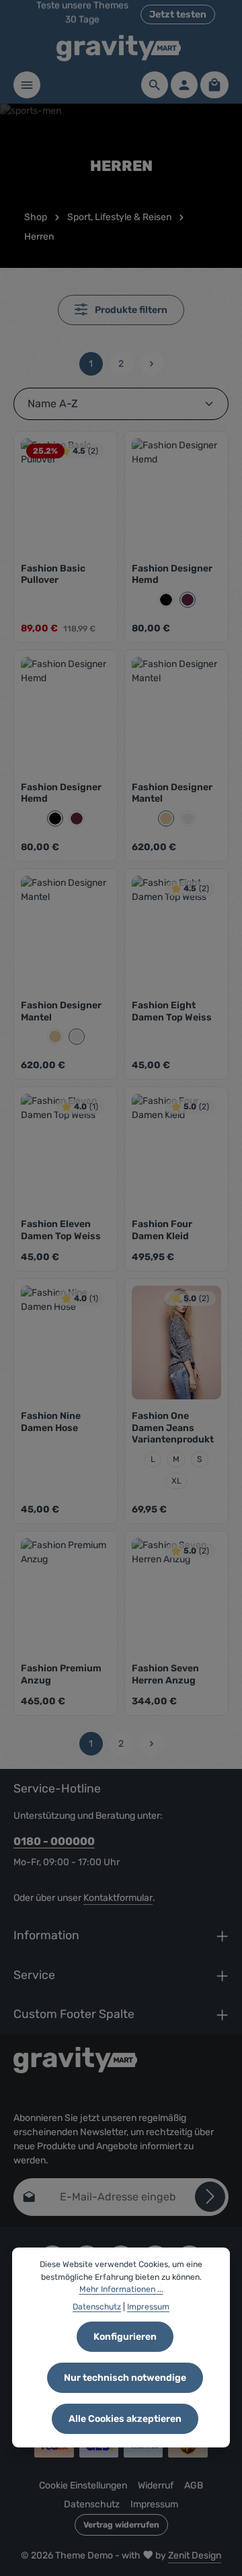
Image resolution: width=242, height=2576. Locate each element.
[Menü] (27, 85)
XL (176, 1481)
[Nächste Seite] (152, 364)
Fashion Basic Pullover (53, 575)
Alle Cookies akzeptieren (125, 2419)
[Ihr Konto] (184, 85)
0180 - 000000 (54, 1841)
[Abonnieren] (210, 2197)
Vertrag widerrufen (121, 2525)
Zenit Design (195, 2555)
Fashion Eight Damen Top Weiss (172, 1011)
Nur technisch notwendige (125, 2378)
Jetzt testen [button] (178, 14)
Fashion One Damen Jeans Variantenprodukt (173, 1428)
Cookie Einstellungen (83, 2485)
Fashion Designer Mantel (172, 793)
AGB (194, 2485)
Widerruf (156, 2485)
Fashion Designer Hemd (172, 575)
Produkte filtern (130, 310)
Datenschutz (92, 2504)
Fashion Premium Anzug (61, 1674)
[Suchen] (155, 85)
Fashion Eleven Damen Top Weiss (61, 1230)
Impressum (154, 2504)
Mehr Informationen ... (121, 2289)
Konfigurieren (125, 2337)
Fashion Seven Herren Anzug (165, 1674)
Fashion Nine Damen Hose (51, 1422)
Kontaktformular (118, 1898)
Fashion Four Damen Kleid (162, 1230)
